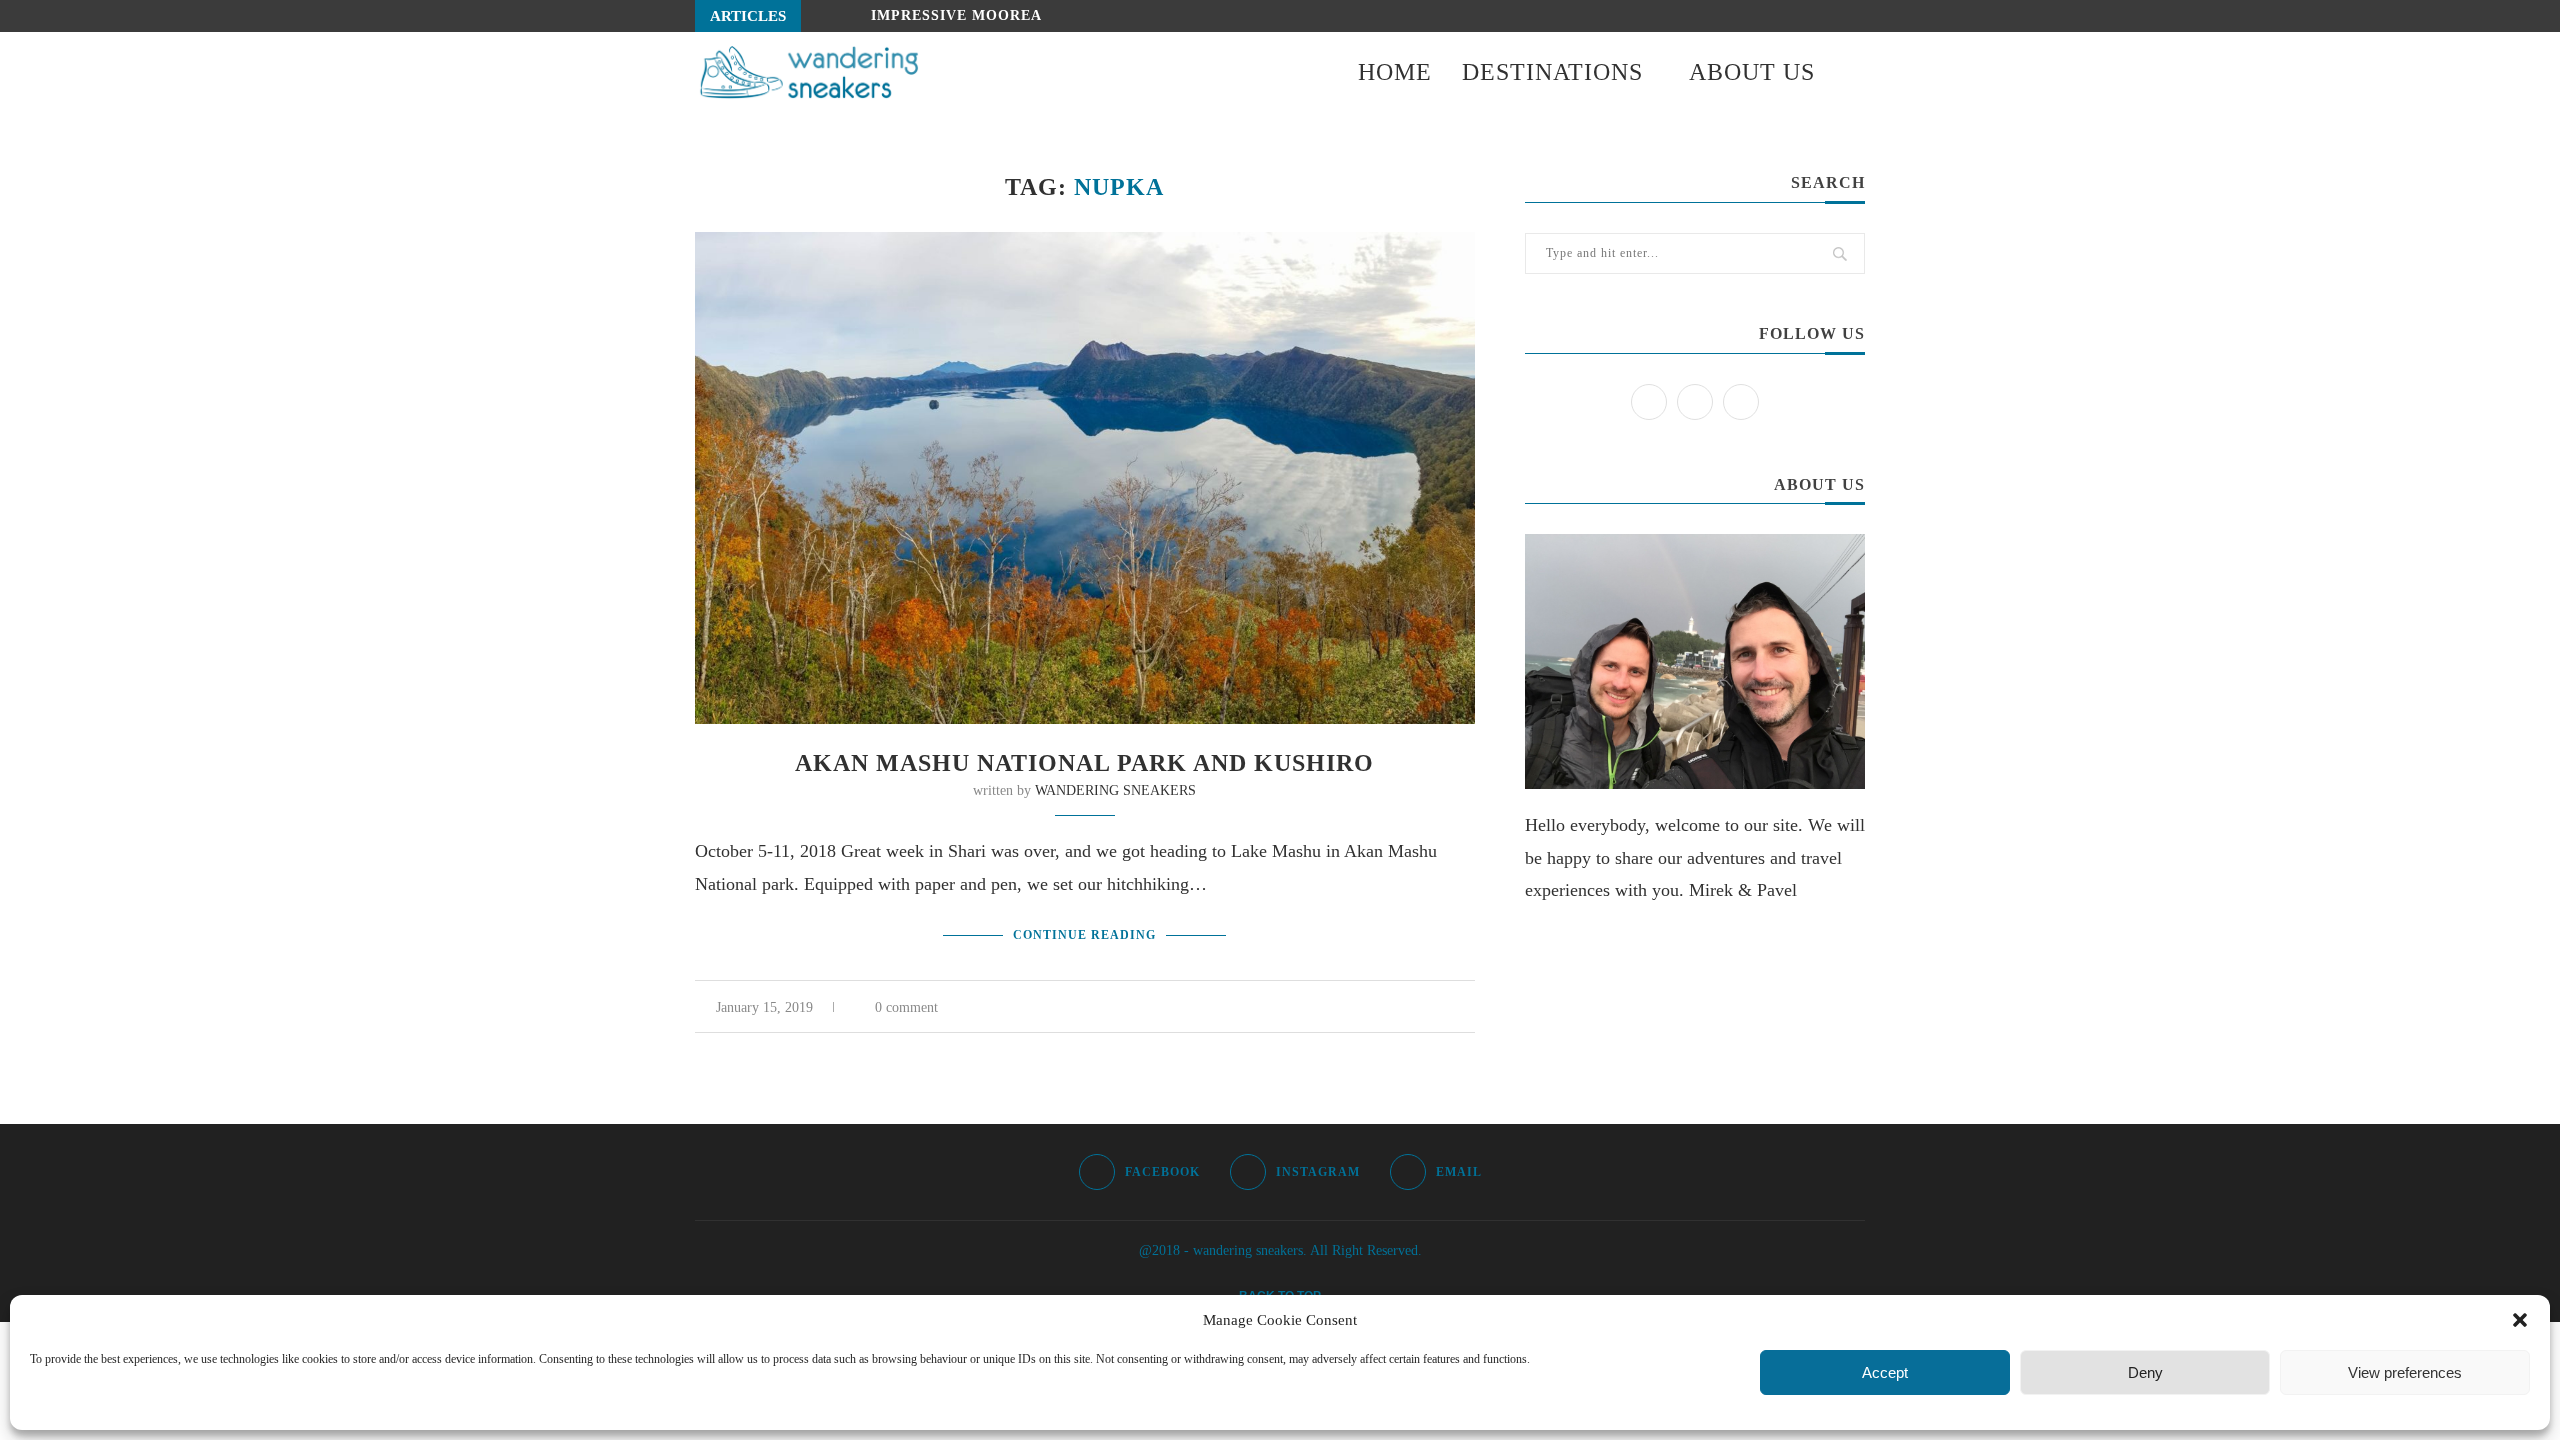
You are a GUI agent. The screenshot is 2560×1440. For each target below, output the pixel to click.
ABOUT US (1752, 72)
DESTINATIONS (1552, 72)
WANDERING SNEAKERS (1115, 790)
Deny (2145, 1372)
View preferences (2405, 1372)
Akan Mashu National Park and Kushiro (1084, 763)
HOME (1395, 72)
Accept (1885, 1372)
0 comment (906, 1007)
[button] (2520, 1320)
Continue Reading (1084, 935)
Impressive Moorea (956, 15)
